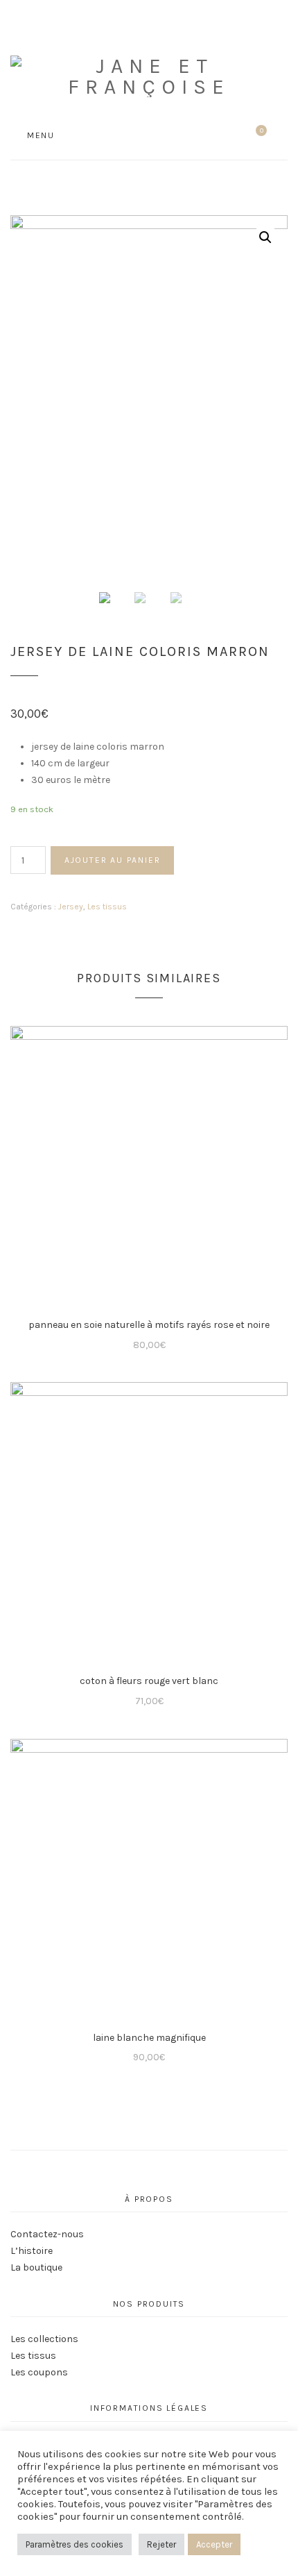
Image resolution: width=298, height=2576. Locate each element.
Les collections (44, 2339)
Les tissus (107, 907)
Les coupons (39, 2372)
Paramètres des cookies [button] (74, 2544)
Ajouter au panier (113, 860)
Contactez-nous (47, 2234)
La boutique (36, 2267)
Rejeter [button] (161, 2544)
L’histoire (32, 2251)
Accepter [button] (214, 2544)
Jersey (71, 907)
